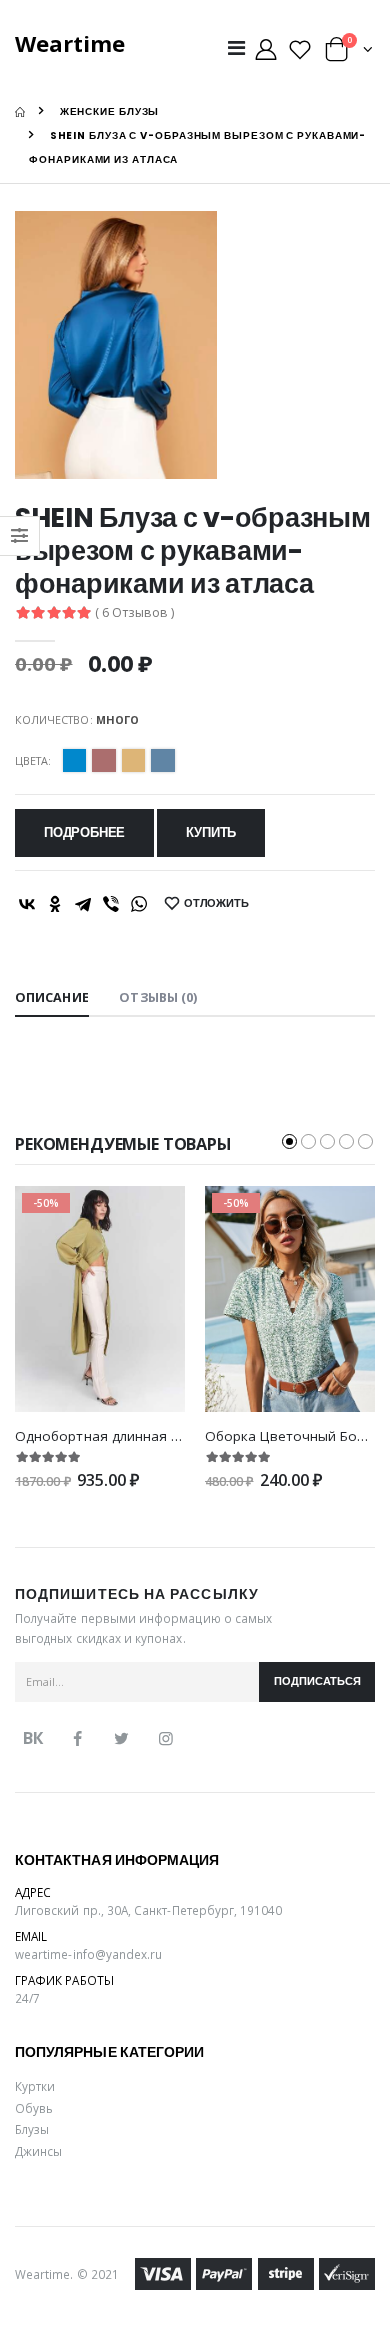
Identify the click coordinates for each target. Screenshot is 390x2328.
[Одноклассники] (55, 904)
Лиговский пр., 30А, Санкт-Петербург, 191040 (149, 1910)
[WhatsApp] (139, 904)
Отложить (216, 903)
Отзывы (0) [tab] (158, 997)
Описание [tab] (52, 997)
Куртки (35, 2086)
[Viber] (111, 904)
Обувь (34, 2108)
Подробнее (84, 832)
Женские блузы (110, 111)
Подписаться (317, 1681)
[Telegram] (83, 904)
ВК (33, 1738)
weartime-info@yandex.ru (88, 1954)
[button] (349, 53)
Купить (211, 832)
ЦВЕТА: (33, 760)
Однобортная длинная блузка (115, 1436)
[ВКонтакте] (27, 904)
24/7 (27, 1998)
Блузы (32, 2129)
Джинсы (38, 2151)
